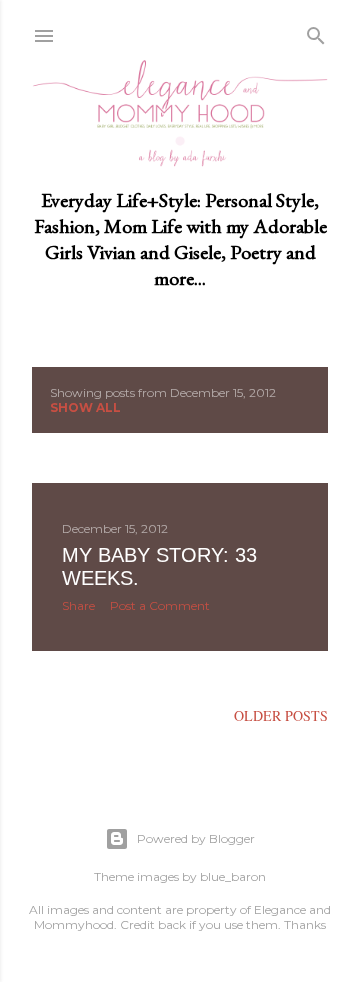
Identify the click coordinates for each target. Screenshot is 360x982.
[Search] (316, 32)
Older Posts (281, 715)
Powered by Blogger (196, 838)
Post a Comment (160, 605)
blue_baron (233, 876)
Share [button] (78, 605)
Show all (85, 407)
